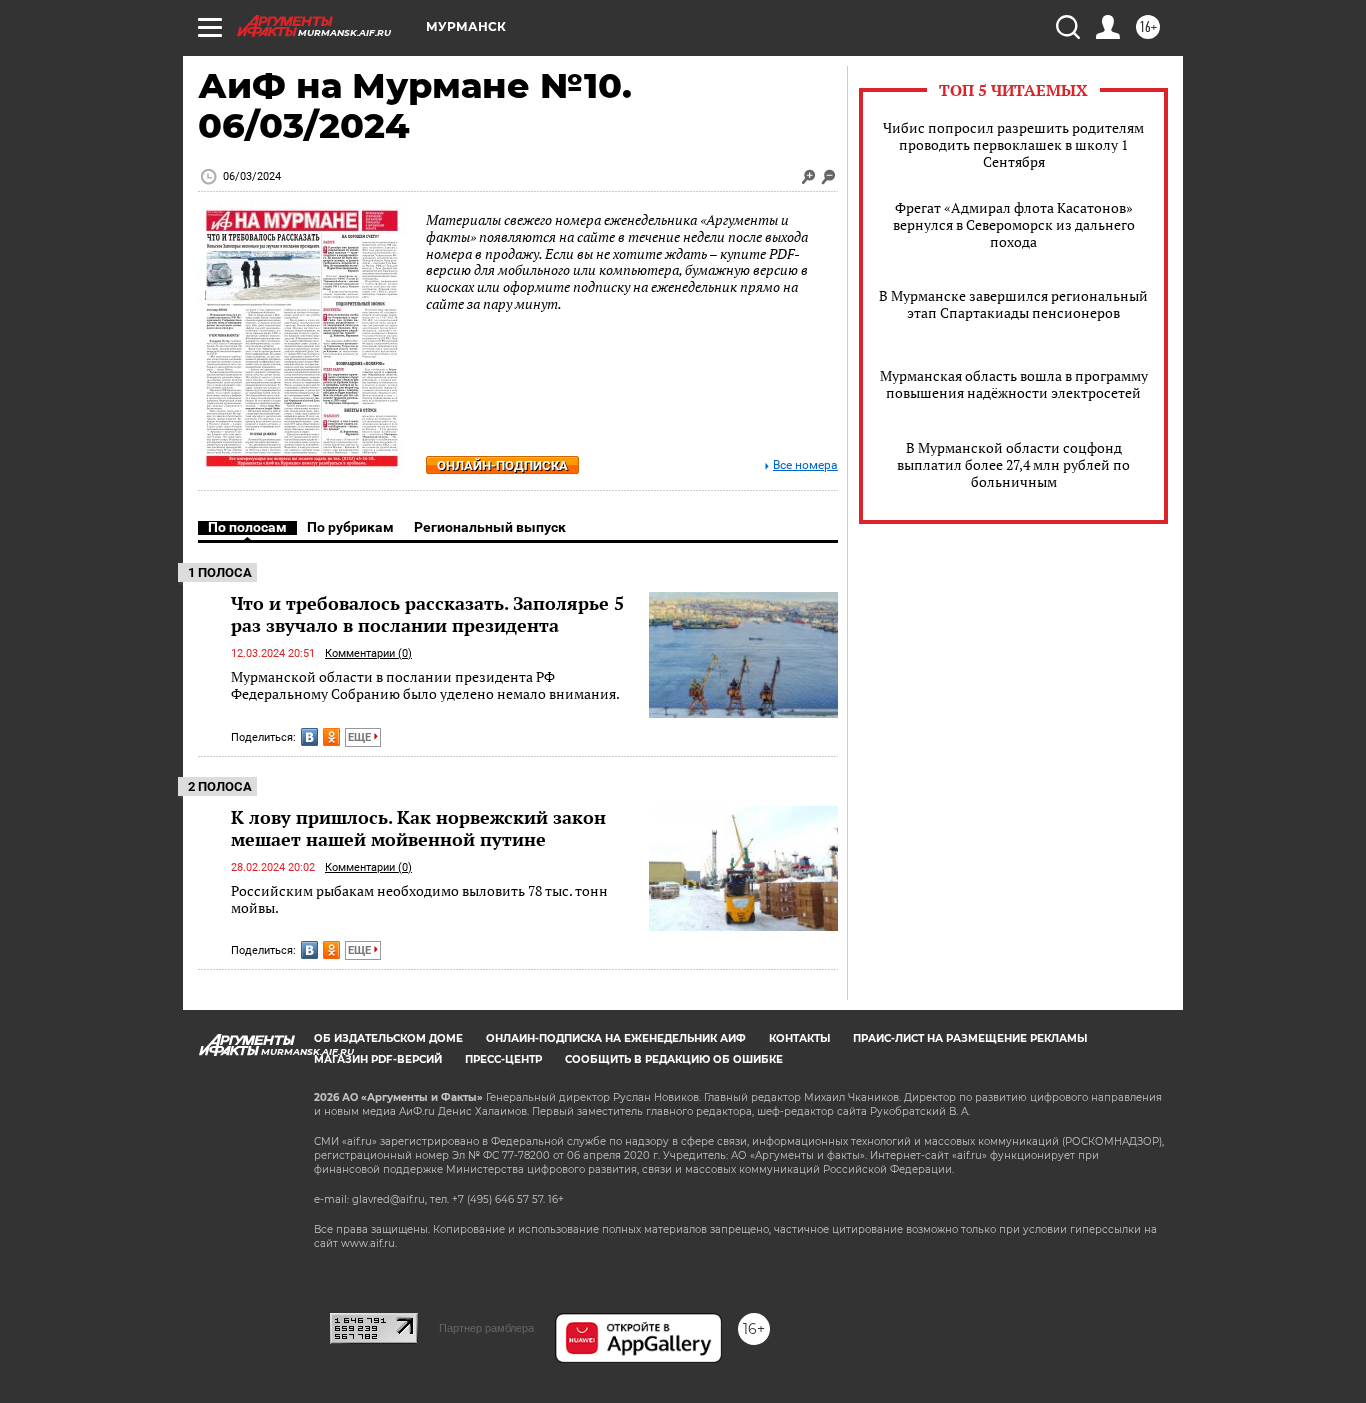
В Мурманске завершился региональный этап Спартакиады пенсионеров (1013, 304)
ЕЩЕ (361, 737)
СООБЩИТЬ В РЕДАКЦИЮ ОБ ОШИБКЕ (674, 1059)
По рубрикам (350, 527)
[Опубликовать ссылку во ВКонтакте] (309, 737)
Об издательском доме (388, 1038)
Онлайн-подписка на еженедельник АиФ (616, 1038)
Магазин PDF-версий (378, 1059)
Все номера (805, 465)
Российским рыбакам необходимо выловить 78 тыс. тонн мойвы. (419, 899)
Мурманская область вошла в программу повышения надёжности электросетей (1014, 384)
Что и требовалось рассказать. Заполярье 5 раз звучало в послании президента (427, 614)
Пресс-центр (503, 1059)
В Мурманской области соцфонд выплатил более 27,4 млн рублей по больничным (1013, 464)
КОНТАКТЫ (799, 1038)
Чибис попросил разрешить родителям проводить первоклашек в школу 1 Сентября (1013, 144)
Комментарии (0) (368, 653)
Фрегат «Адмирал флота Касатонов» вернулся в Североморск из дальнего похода (1014, 224)
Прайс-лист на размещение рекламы (970, 1038)
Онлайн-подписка (502, 465)
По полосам (247, 527)
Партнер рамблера (486, 1328)
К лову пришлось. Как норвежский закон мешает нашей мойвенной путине (418, 828)
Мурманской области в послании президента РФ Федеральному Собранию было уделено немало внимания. (425, 685)
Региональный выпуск (490, 527)
